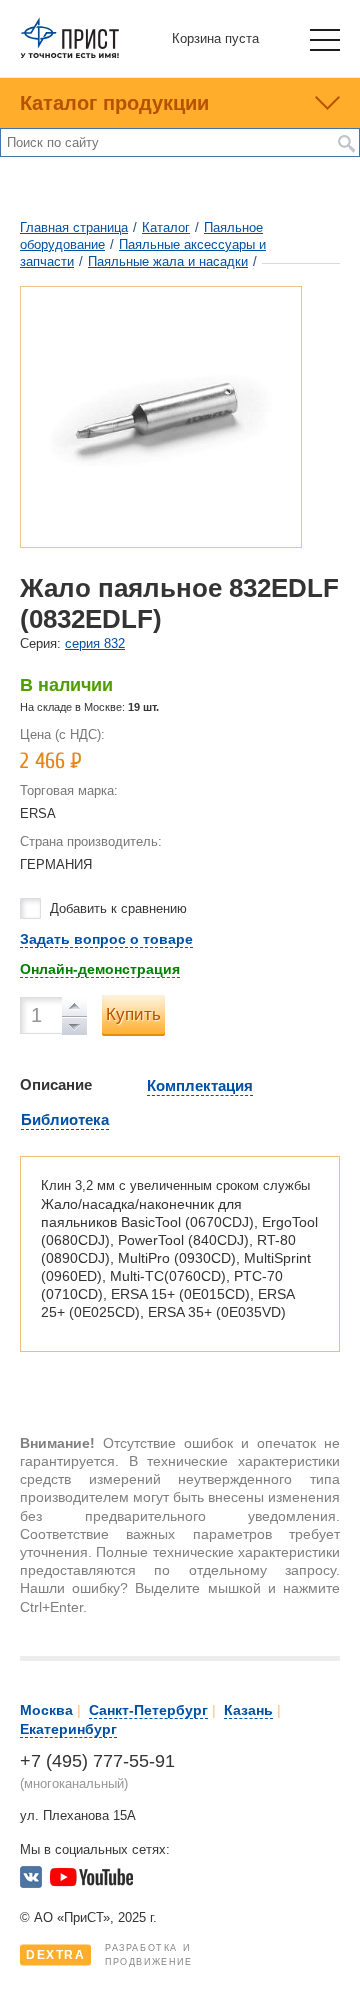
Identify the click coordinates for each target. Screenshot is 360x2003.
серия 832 (95, 643)
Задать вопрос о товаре (106, 939)
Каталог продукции (114, 103)
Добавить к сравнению (118, 908)
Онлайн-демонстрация (100, 969)
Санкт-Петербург (148, 1710)
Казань (248, 1710)
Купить (133, 1014)
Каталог (166, 227)
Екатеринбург (68, 1729)
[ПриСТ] (70, 54)
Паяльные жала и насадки (168, 261)
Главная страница (74, 227)
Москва (46, 1710)
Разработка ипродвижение (109, 1955)
